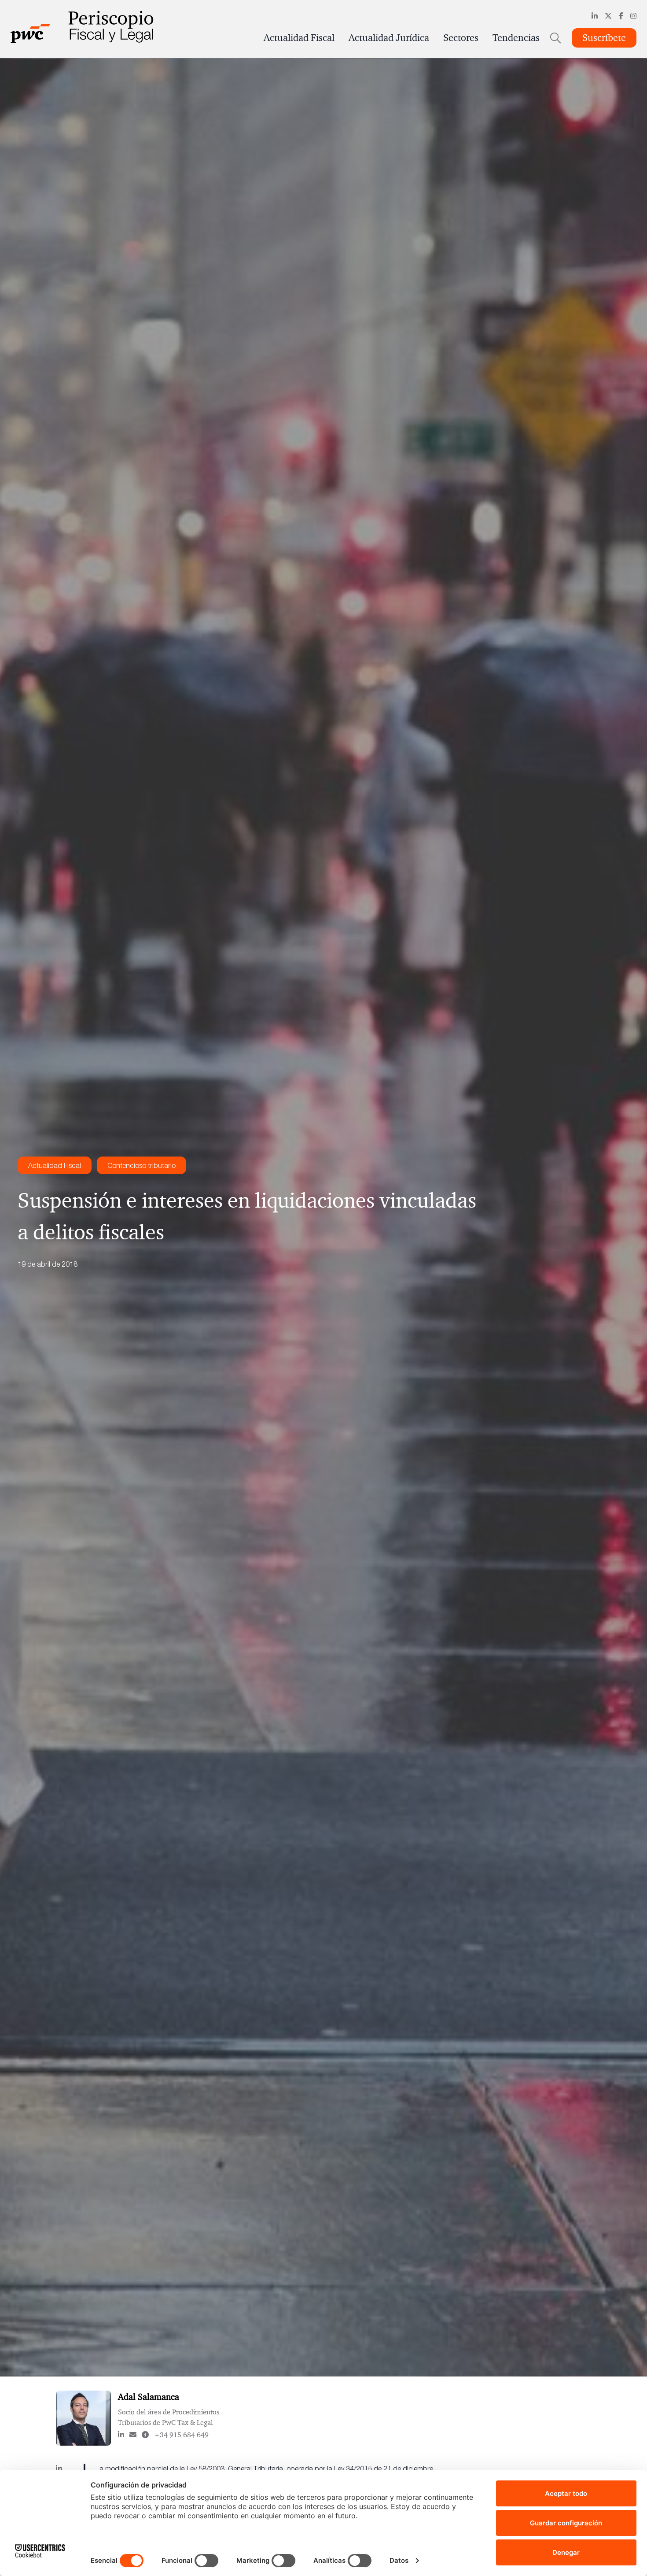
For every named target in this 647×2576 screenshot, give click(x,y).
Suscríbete (604, 38)
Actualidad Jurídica (389, 38)
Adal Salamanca (149, 2397)
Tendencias (516, 38)
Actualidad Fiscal (299, 38)
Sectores (461, 38)
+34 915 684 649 (181, 2435)
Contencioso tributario (142, 1165)
